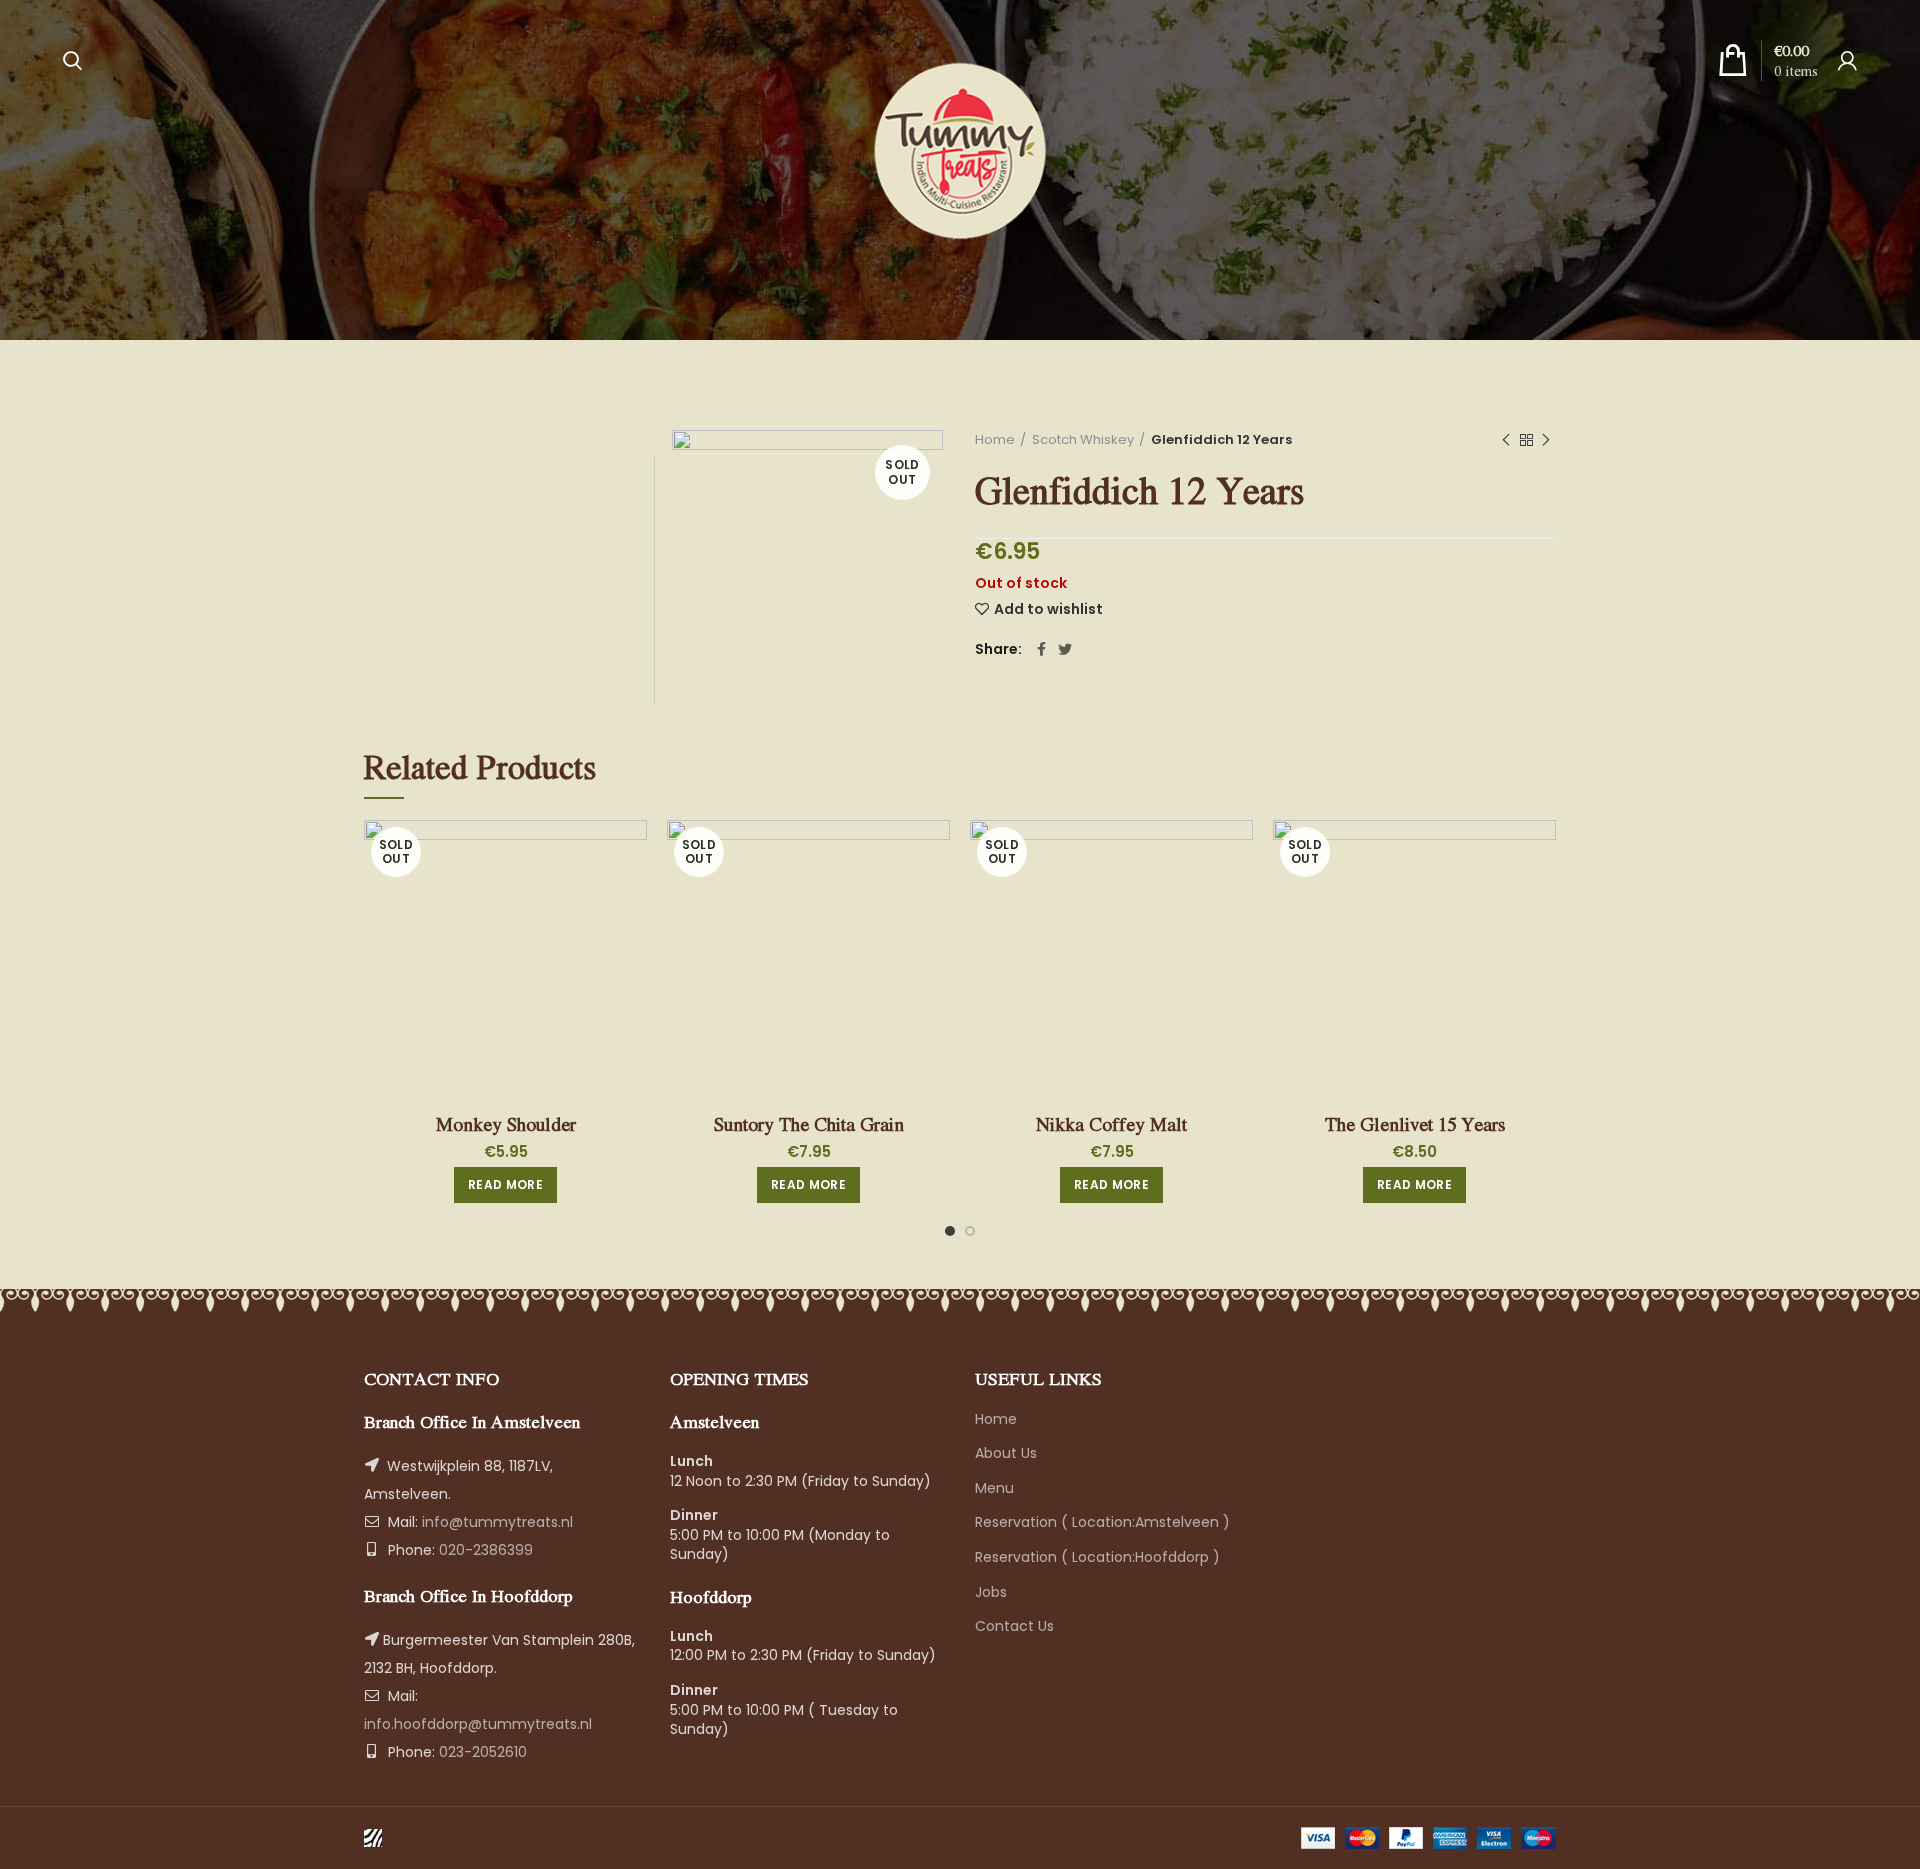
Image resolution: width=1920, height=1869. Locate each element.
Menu (994, 1488)
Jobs (991, 1592)
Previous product (1506, 440)
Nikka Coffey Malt (1111, 1124)
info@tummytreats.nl (497, 1522)
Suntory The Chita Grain (809, 1124)
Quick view (632, 852)
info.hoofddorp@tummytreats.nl (478, 1724)
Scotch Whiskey (1083, 440)
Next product (1546, 440)
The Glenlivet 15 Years (1415, 1124)
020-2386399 (484, 1550)
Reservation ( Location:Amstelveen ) (1102, 1522)
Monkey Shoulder (506, 1124)
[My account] (1847, 60)
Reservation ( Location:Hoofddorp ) (1097, 1557)
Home (995, 440)
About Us (1006, 1453)
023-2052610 (481, 1752)
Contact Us (1014, 1626)
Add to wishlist (1048, 609)
